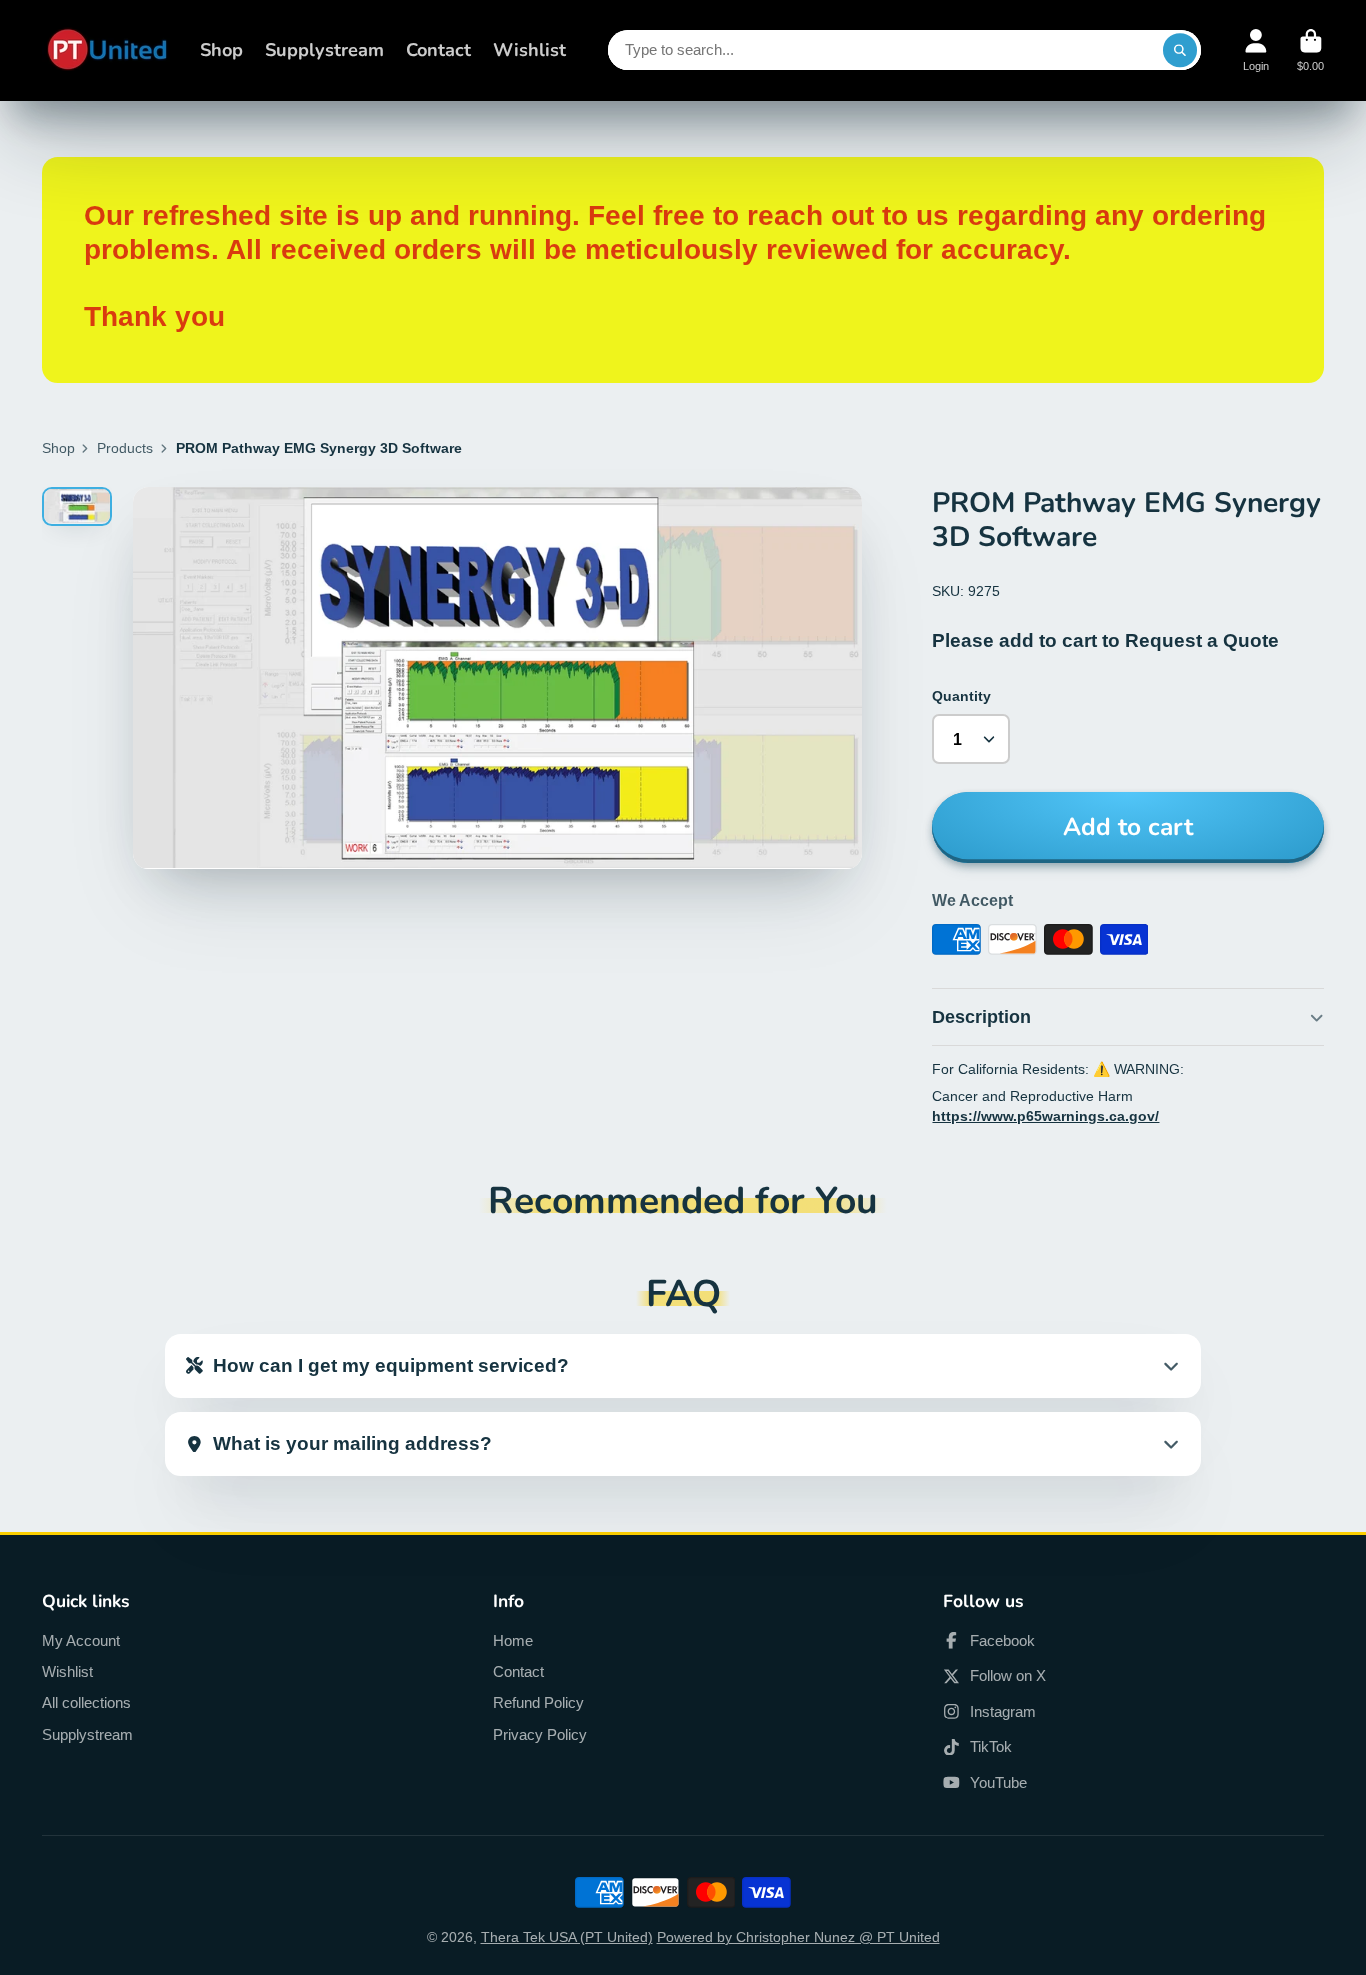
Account (1256, 50)
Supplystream (324, 50)
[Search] (1180, 50)
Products (125, 448)
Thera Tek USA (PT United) (567, 1937)
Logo (107, 50)
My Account (81, 1640)
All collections (86, 1702)
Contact (438, 50)
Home (513, 1640)
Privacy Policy (540, 1734)
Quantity (961, 696)
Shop (221, 50)
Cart (1310, 50)
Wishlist (529, 50)
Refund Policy (538, 1702)
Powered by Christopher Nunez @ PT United (798, 1937)
